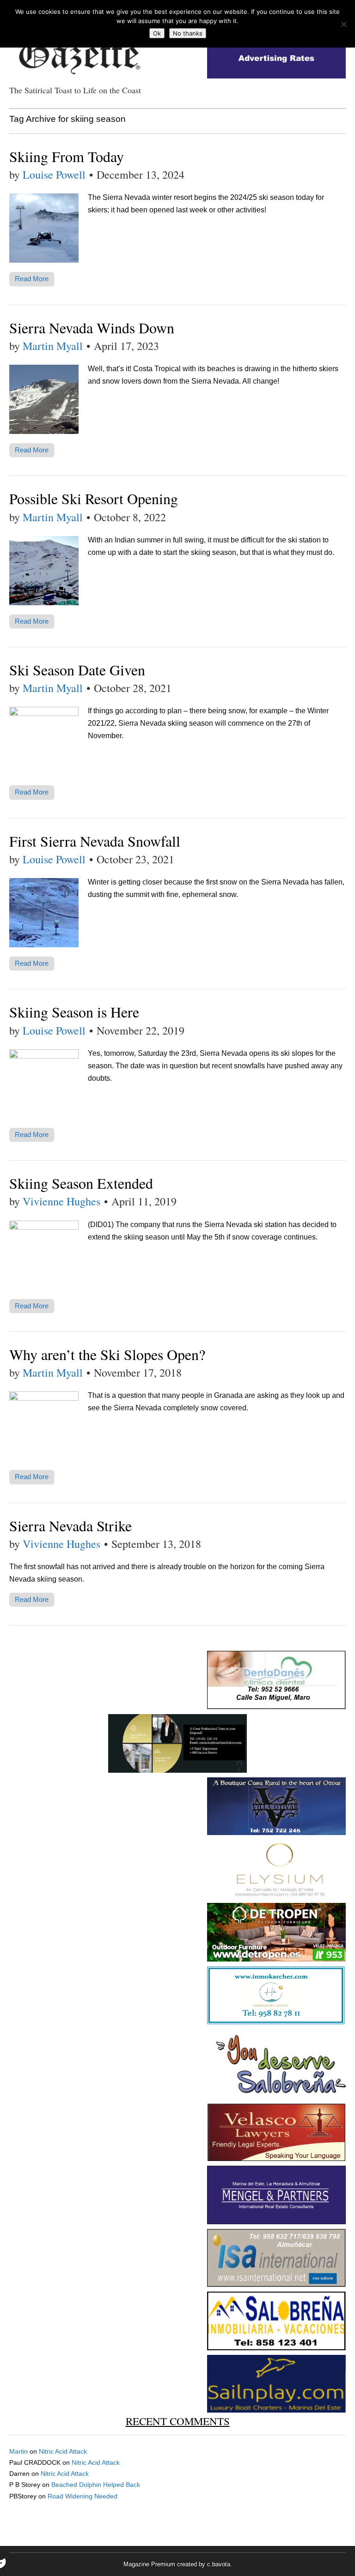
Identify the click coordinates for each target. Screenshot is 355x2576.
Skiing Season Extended (81, 1183)
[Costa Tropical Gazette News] (79, 51)
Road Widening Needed (83, 2496)
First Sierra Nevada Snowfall (95, 841)
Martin (18, 2451)
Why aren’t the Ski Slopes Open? (107, 1354)
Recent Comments (178, 2421)
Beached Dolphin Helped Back (96, 2485)
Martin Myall (53, 346)
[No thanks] (343, 24)
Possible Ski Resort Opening (94, 498)
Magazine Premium (149, 2564)
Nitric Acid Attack (63, 2451)
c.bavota (219, 2564)
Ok (157, 33)
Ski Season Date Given (77, 670)
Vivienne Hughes (61, 1201)
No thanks (188, 33)
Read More (32, 279)
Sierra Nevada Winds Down (92, 328)
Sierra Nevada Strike (70, 1526)
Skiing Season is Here (74, 1012)
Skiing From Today (67, 156)
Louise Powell (54, 175)
